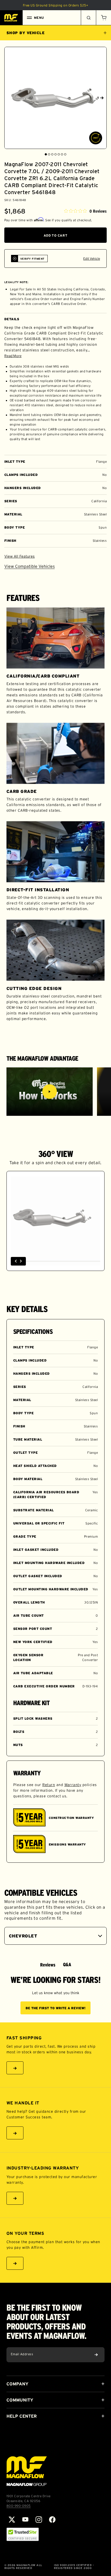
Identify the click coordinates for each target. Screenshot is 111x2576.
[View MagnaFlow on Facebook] (52, 2520)
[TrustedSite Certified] (23, 2534)
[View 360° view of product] (96, 138)
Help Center (22, 2416)
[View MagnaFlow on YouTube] (25, 2520)
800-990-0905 (19, 2506)
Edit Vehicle (92, 259)
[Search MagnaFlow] (88, 18)
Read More (13, 356)
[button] (103, 18)
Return (49, 1785)
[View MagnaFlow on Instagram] (39, 2520)
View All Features (20, 556)
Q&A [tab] (67, 1965)
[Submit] (96, 2355)
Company (17, 2384)
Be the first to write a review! (55, 2008)
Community (20, 2400)
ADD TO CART (56, 235)
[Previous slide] (9, 98)
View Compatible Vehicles (30, 566)
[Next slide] (102, 98)
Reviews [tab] (48, 1965)
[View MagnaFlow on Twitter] (12, 2520)
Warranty (73, 1785)
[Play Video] (50, 1092)
